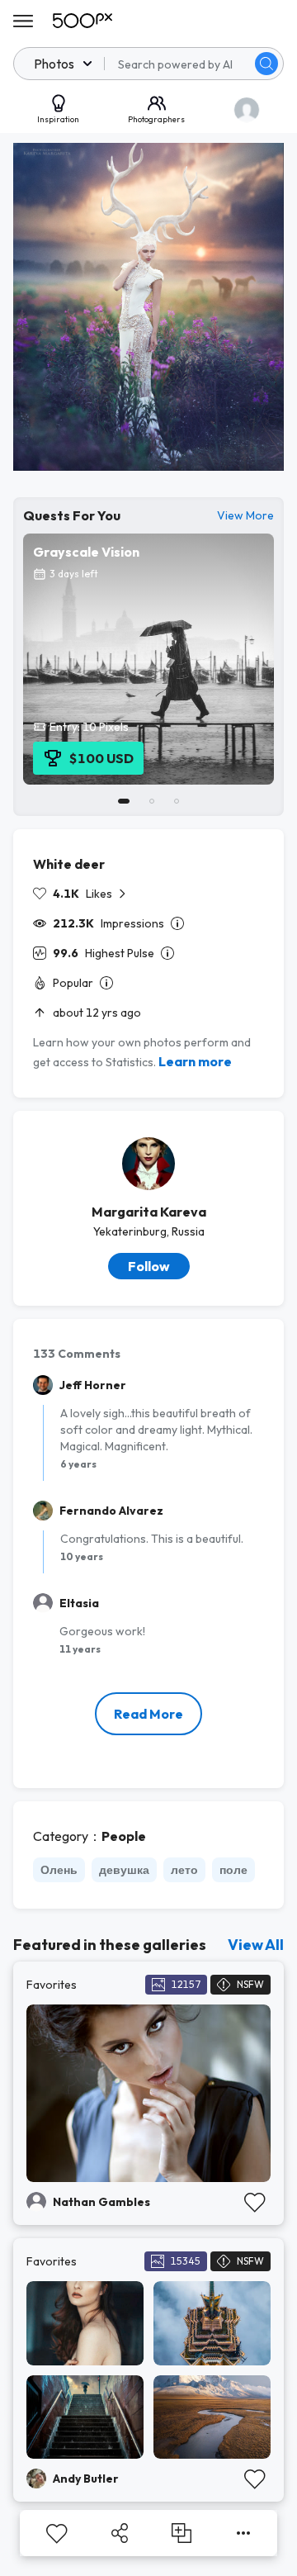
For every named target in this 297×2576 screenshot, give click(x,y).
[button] (266, 64)
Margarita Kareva (149, 1212)
